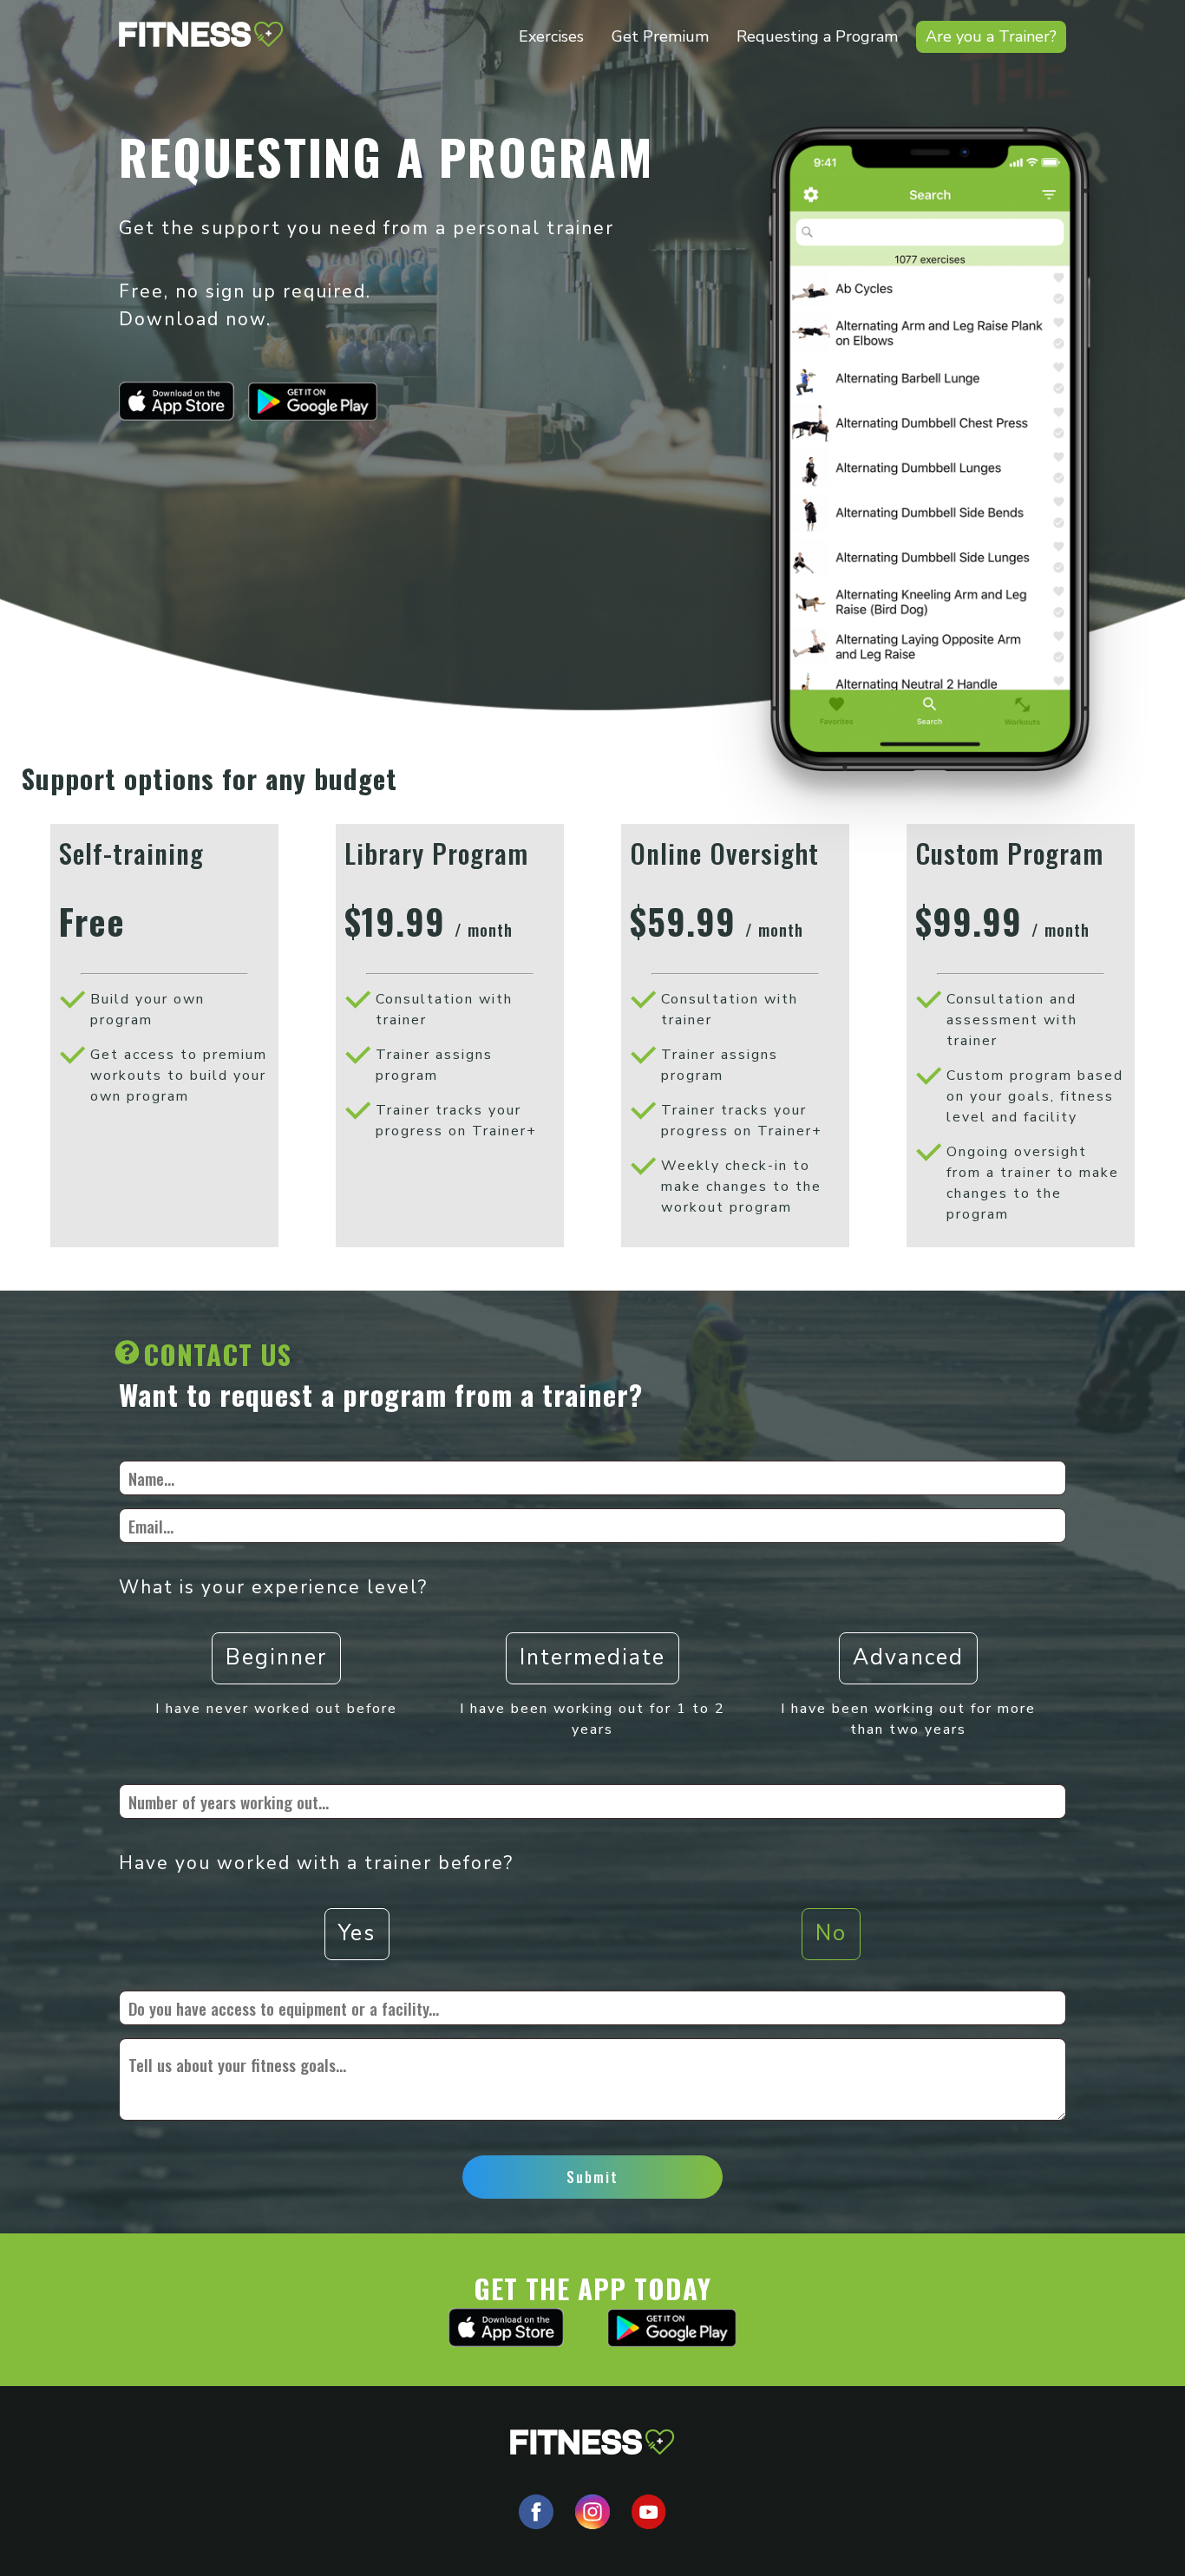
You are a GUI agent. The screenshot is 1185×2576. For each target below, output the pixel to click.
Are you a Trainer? (991, 36)
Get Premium (660, 36)
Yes (357, 1933)
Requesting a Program (817, 36)
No (831, 1933)
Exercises (551, 36)
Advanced (908, 1657)
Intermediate (592, 1657)
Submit (592, 2177)
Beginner (276, 1657)
